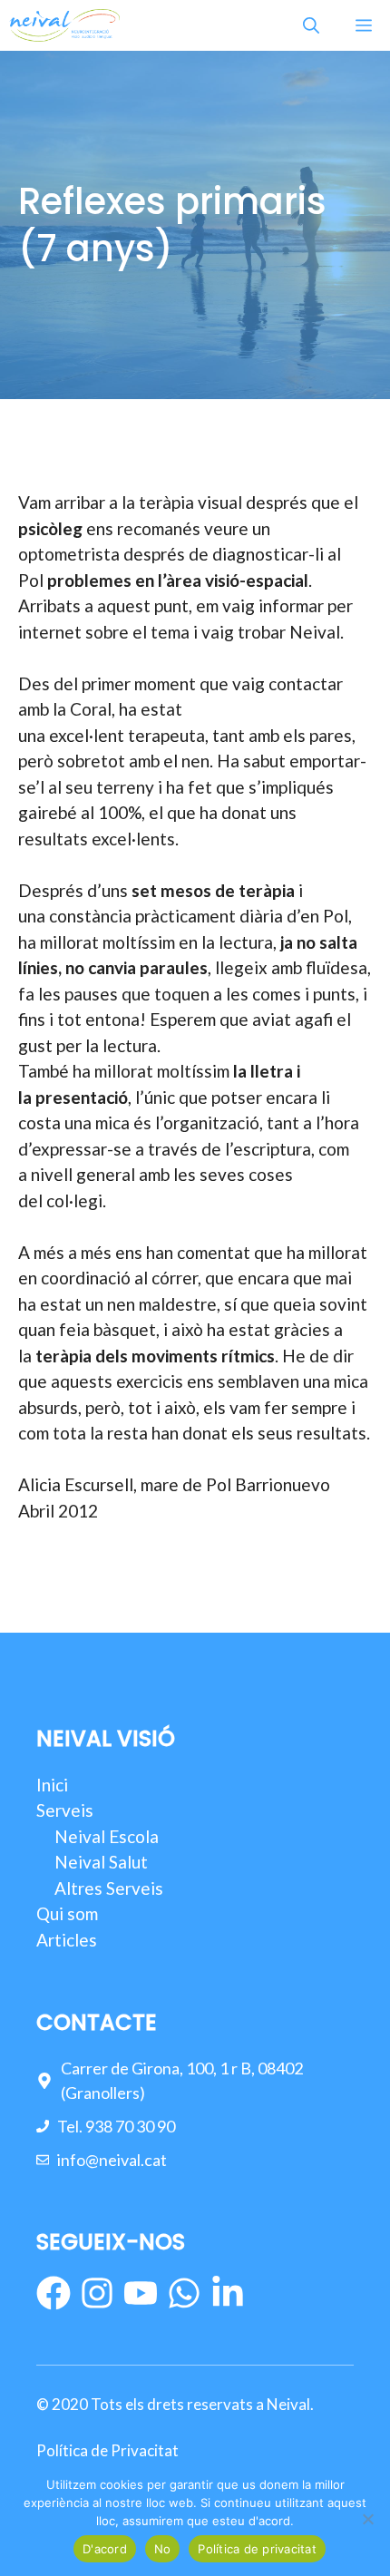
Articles (67, 1940)
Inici (52, 1785)
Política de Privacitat (107, 2450)
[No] (367, 2519)
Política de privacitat (257, 2549)
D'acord (105, 2549)
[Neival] (64, 25)
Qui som (67, 1913)
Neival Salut (101, 1862)
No (163, 2549)
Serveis (65, 1810)
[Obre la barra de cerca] (311, 25)
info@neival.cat (112, 2160)
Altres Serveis (109, 1888)
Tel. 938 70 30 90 (116, 2126)
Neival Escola (107, 1836)
